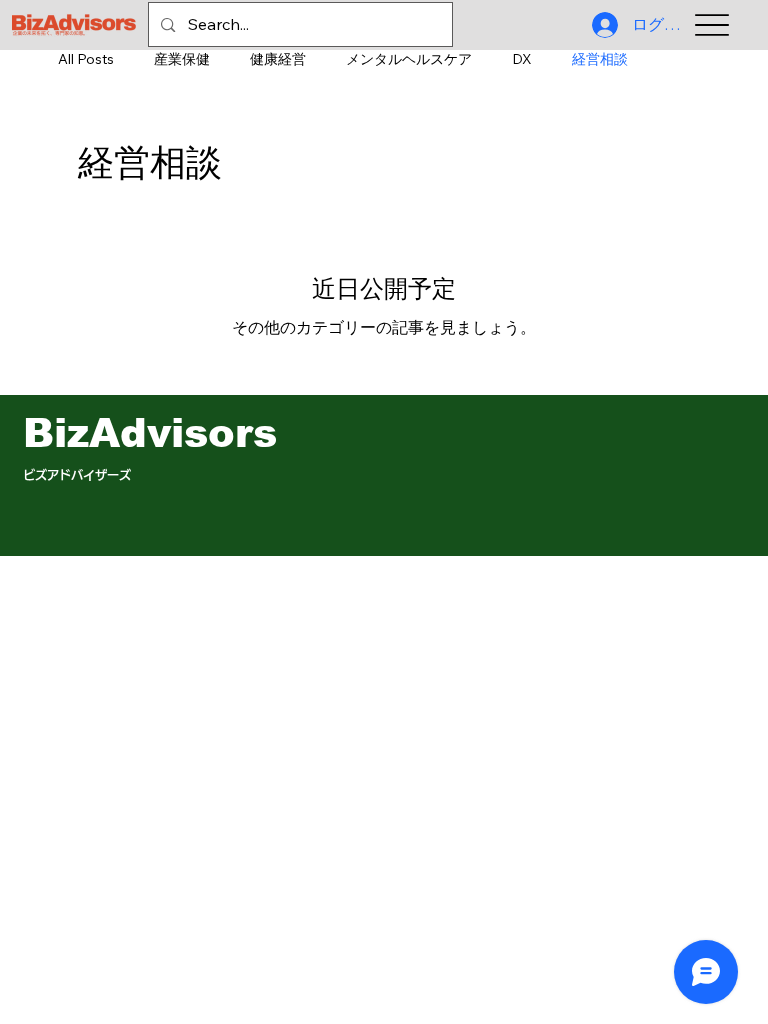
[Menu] (712, 25)
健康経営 (278, 59)
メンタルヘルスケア (409, 59)
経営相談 (600, 59)
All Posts (86, 59)
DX (522, 59)
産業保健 (182, 59)
